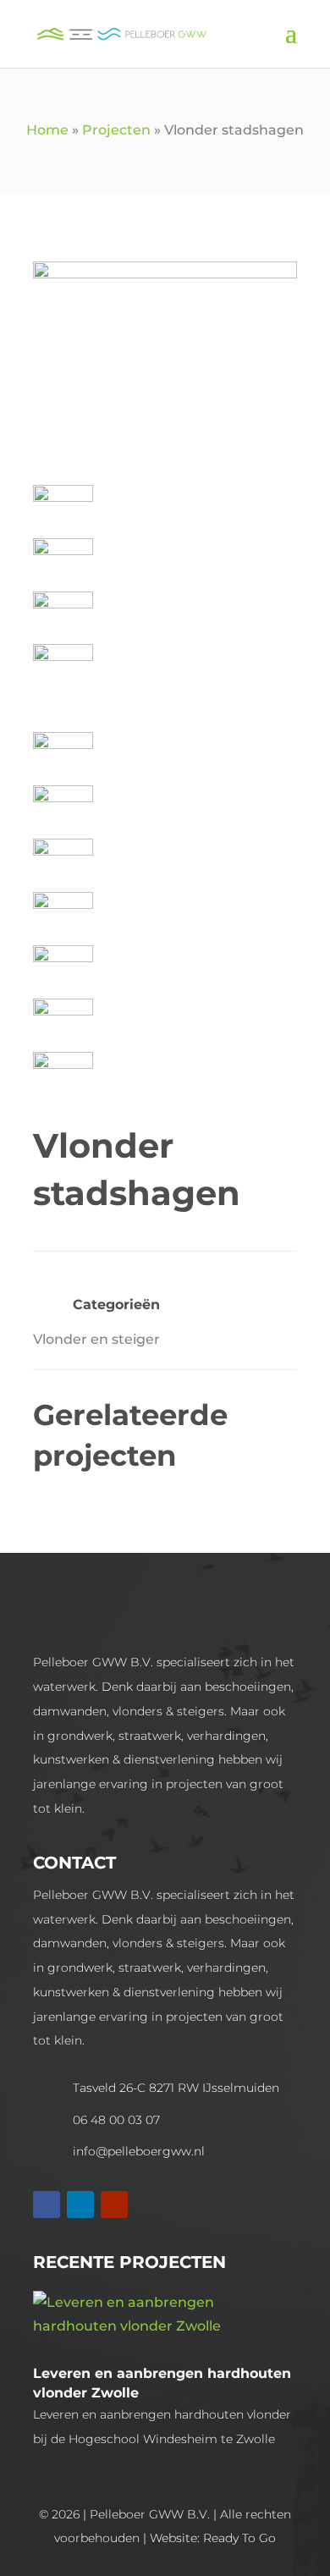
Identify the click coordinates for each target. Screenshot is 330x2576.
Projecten (116, 130)
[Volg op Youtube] (114, 2204)
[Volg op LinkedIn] (80, 2204)
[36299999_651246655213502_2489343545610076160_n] (165, 274)
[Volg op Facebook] (47, 2204)
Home (47, 130)
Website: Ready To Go (213, 2538)
